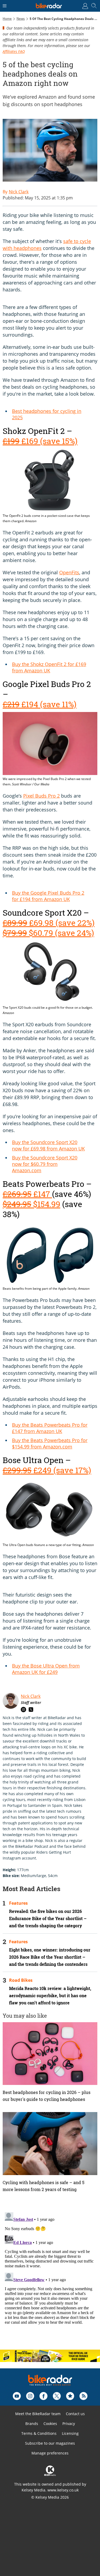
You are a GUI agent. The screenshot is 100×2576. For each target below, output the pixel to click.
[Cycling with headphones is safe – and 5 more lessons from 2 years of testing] (50, 2144)
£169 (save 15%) (40, 441)
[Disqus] (50, 2277)
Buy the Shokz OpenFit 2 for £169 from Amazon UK (49, 667)
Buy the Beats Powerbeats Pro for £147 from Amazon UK (50, 1428)
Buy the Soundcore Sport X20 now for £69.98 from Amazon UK (48, 1145)
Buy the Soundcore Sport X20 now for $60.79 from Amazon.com (45, 1164)
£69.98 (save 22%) (49, 923)
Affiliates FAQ (14, 51)
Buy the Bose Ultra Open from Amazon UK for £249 (46, 1669)
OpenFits (69, 572)
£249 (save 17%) (47, 1470)
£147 (27, 1194)
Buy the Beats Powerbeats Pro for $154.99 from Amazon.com (50, 1443)
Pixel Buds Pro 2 (41, 796)
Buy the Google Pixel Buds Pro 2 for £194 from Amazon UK (48, 896)
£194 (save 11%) (40, 704)
